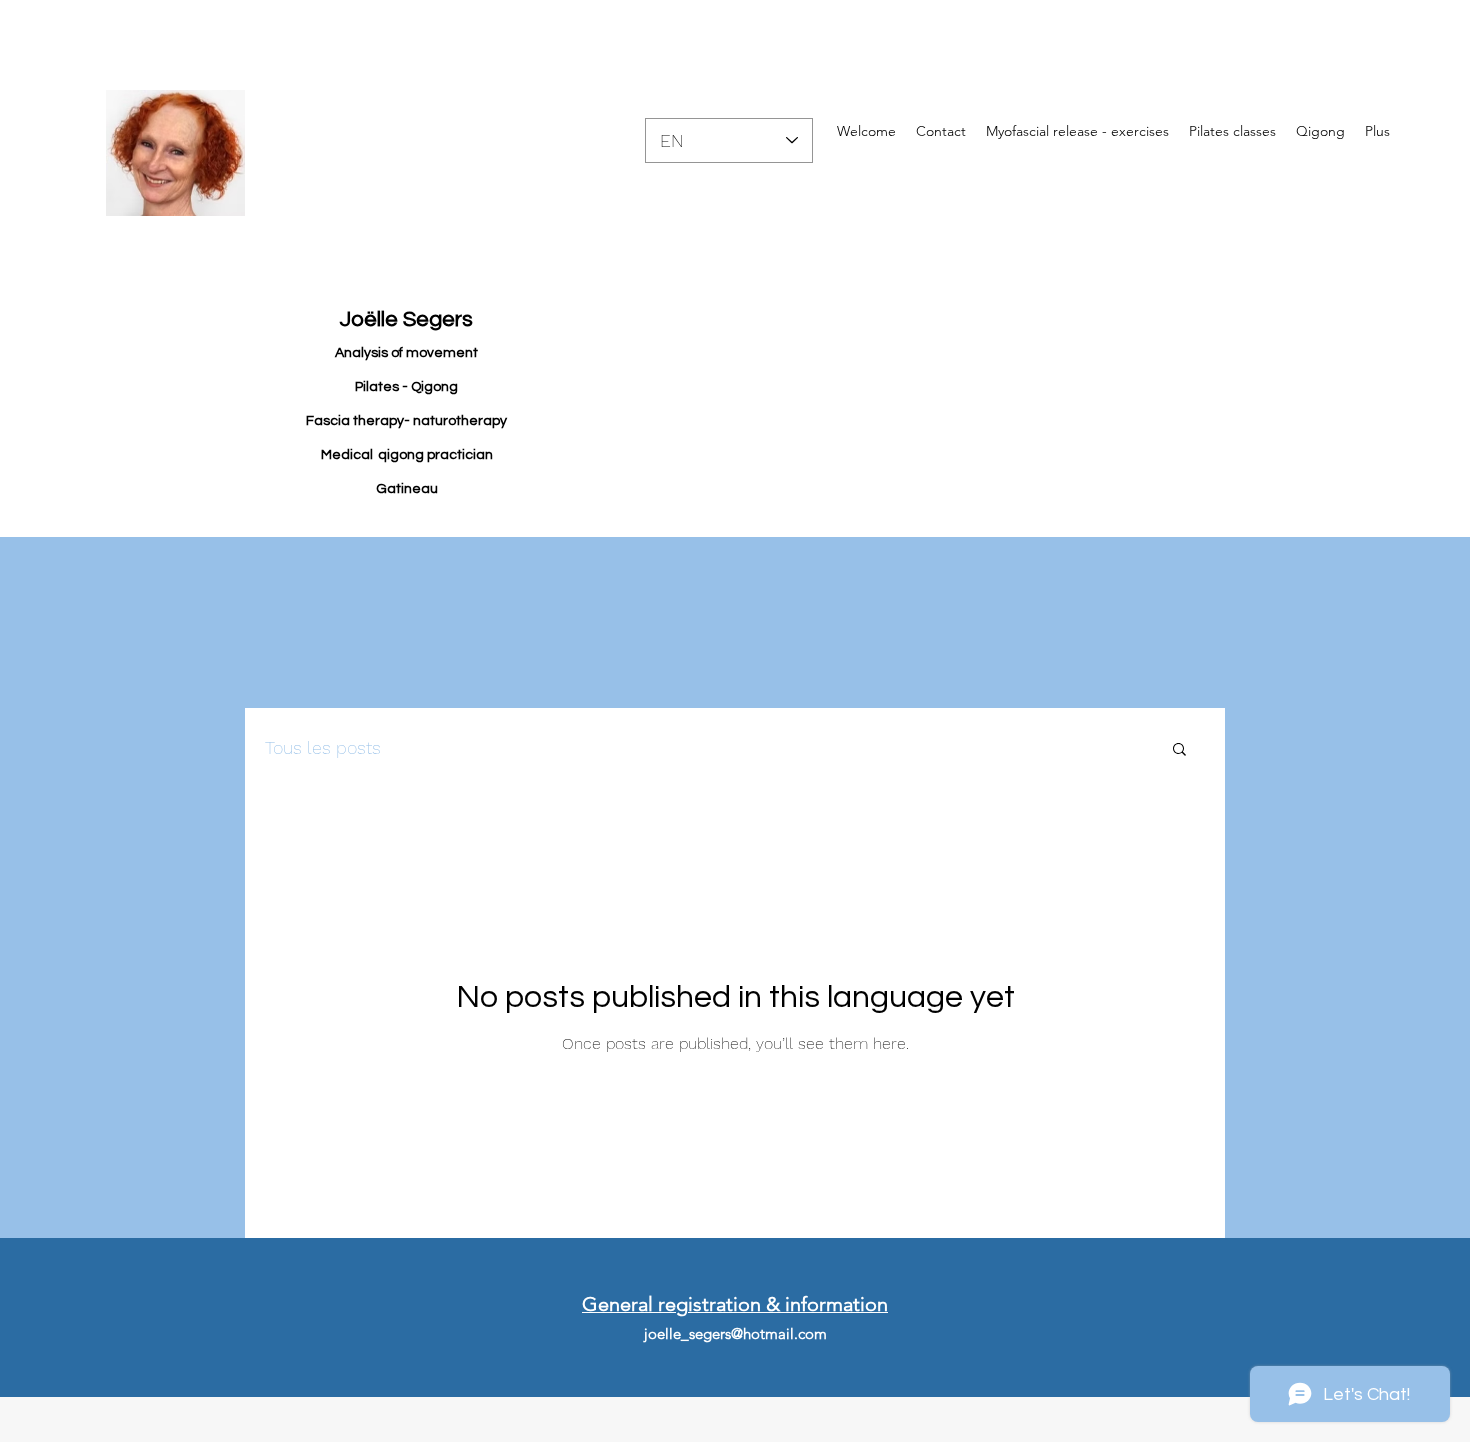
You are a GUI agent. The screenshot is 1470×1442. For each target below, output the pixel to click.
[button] (1179, 750)
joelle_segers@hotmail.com (735, 1333)
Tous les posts (323, 747)
